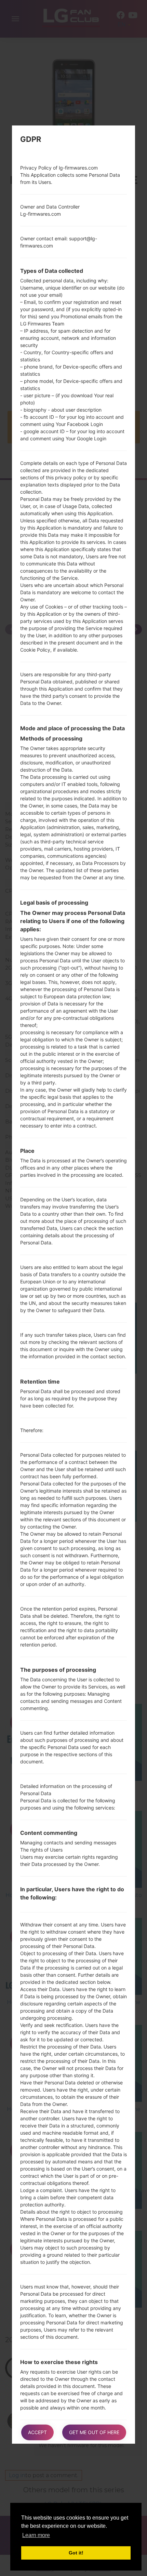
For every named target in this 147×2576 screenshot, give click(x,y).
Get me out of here (94, 2432)
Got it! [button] (76, 2553)
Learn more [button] (36, 2535)
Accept (37, 2432)
